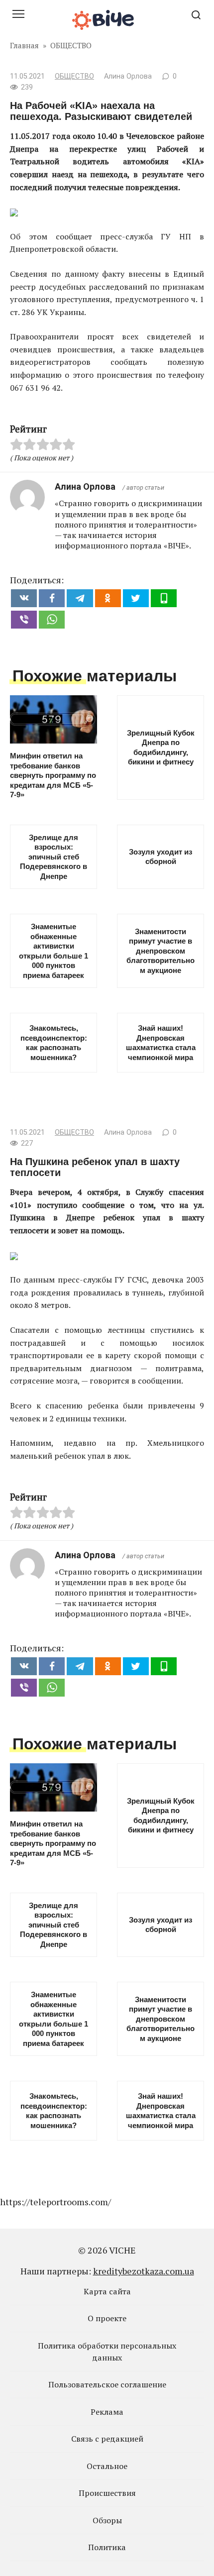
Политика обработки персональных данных (107, 2352)
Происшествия (107, 2493)
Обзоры (107, 2520)
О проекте (107, 2318)
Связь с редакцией (107, 2439)
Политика (107, 2547)
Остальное (107, 2466)
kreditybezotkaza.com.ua (144, 2271)
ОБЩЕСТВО (74, 76)
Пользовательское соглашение (107, 2384)
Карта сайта (107, 2291)
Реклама (107, 2412)
